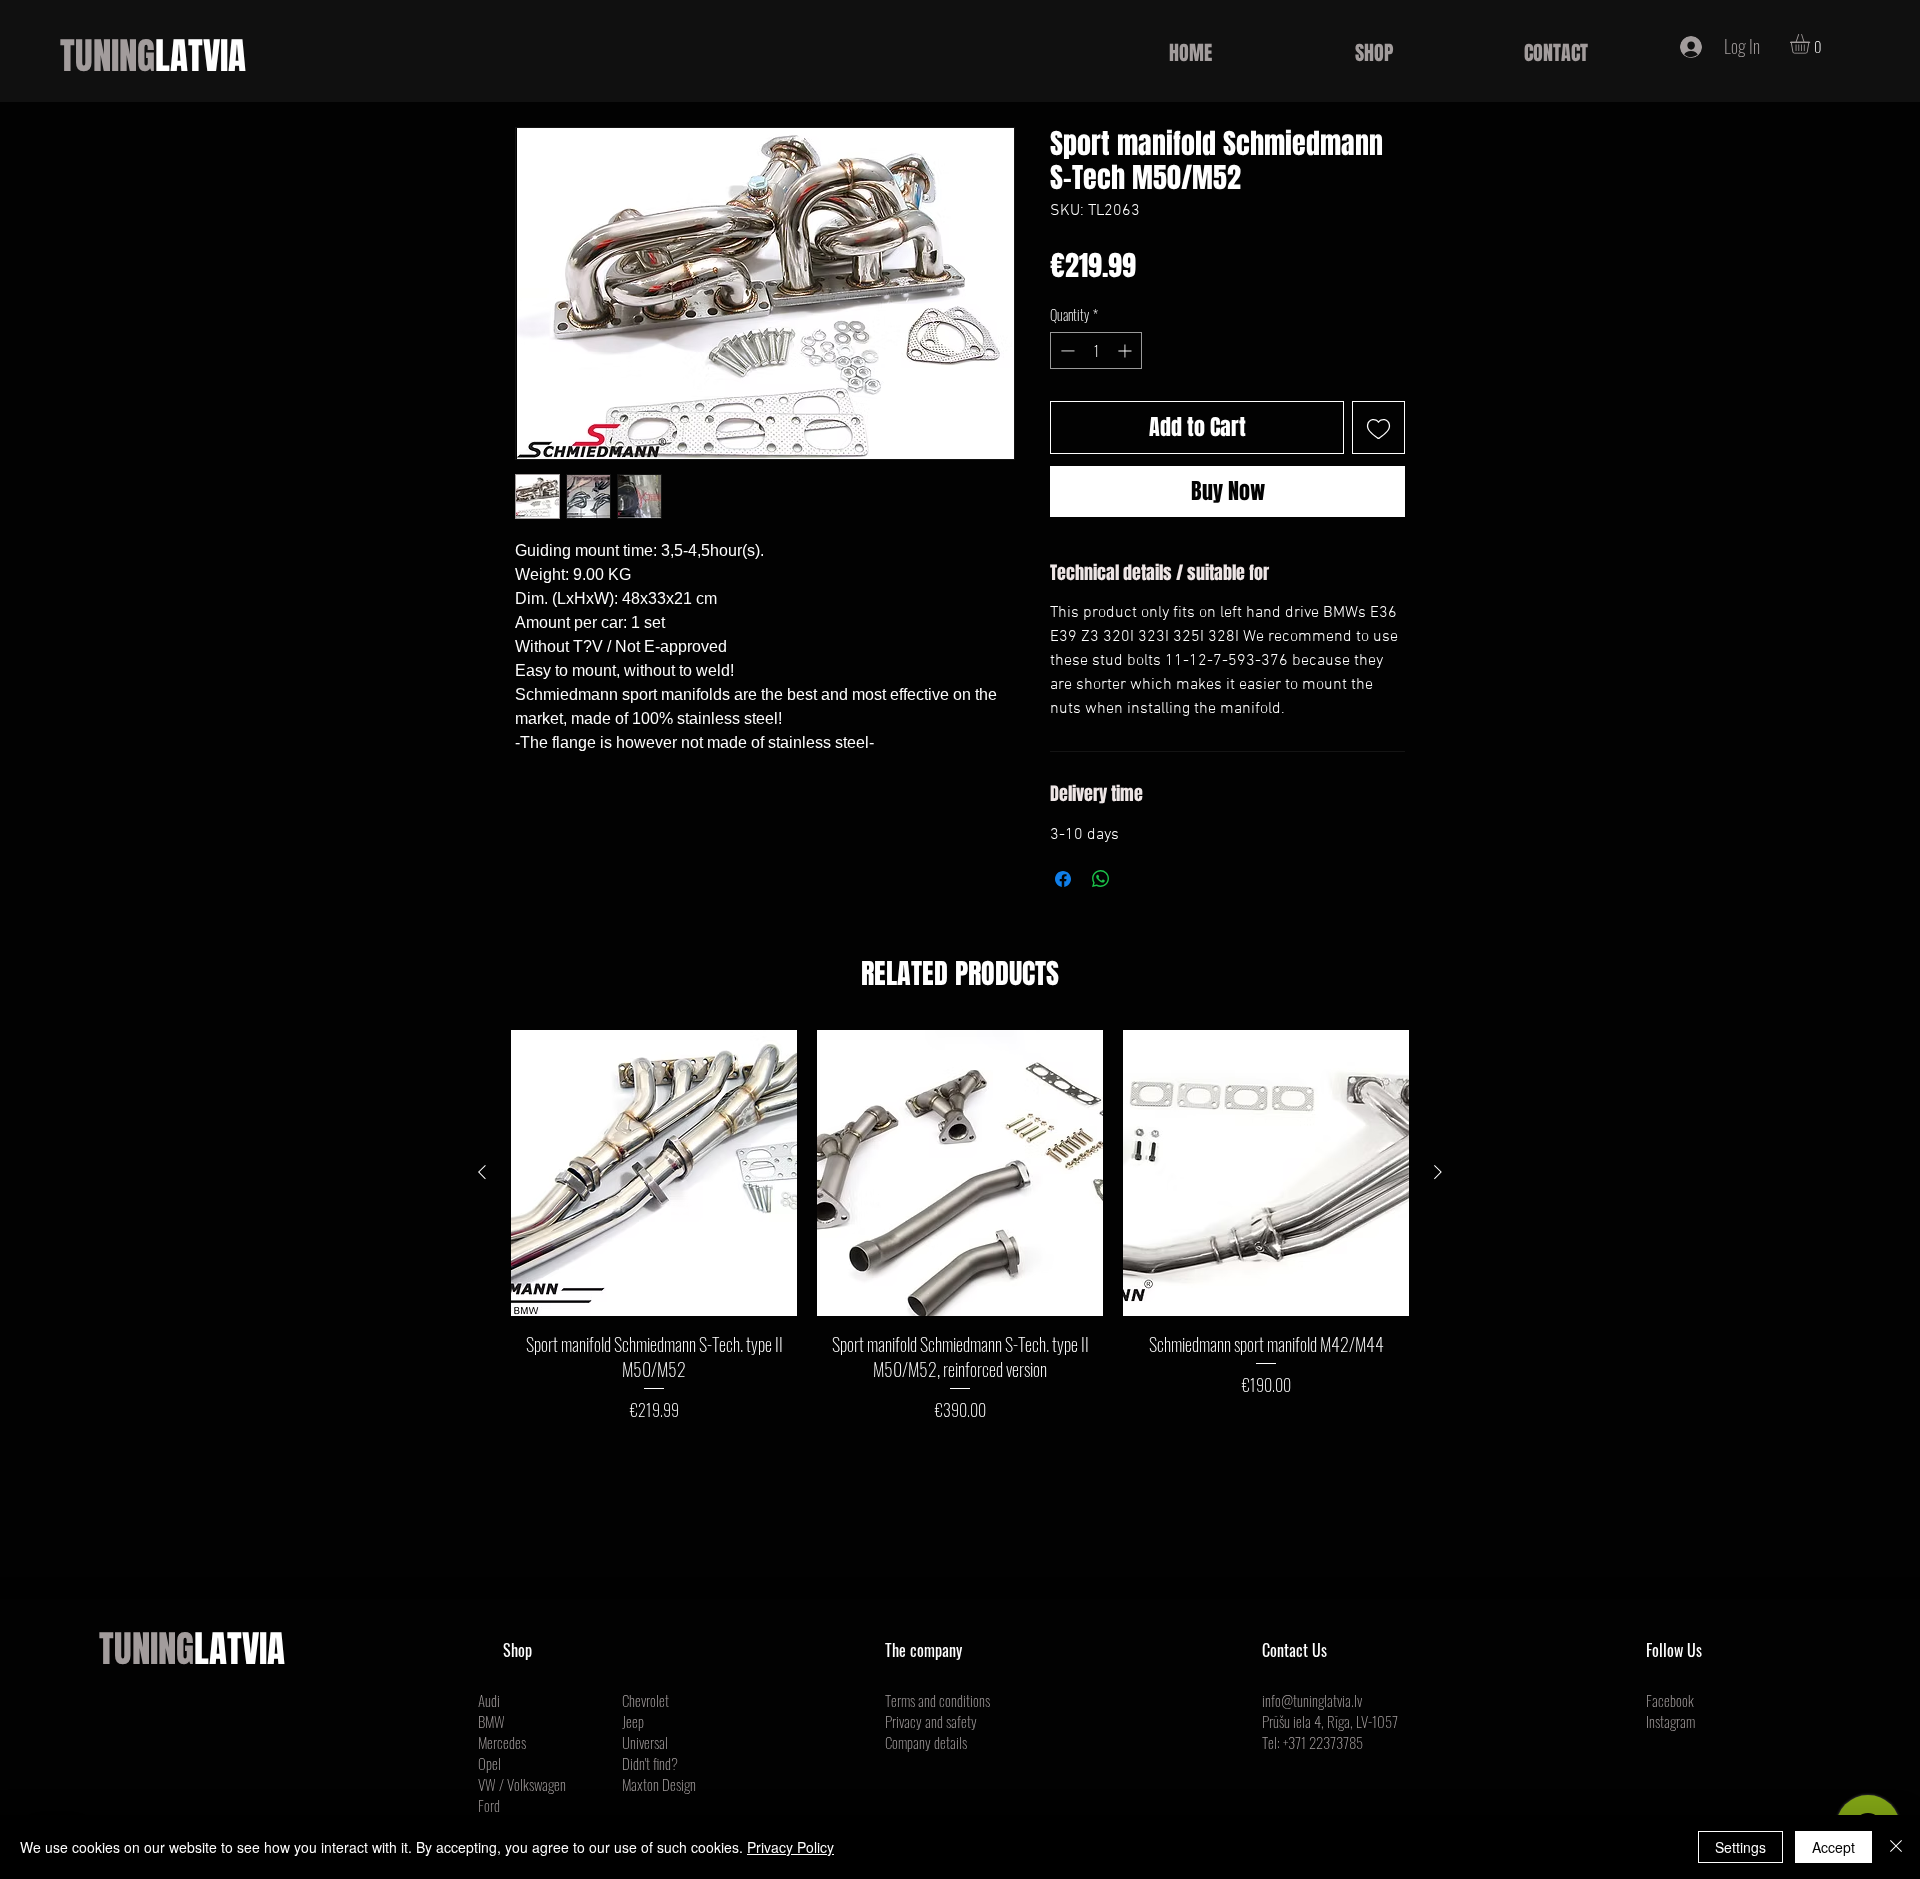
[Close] (1896, 1847)
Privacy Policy (790, 1847)
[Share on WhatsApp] (1101, 879)
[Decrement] (1065, 350)
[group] (960, 1226)
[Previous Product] (482, 1172)
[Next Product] (1438, 1172)
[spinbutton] (1096, 350)
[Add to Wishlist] (1378, 427)
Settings (1740, 1847)
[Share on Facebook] (1063, 879)
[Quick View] (654, 1173)
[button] (1811, 44)
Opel (489, 1763)
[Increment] (1126, 350)
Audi (489, 1700)
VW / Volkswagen (522, 1784)
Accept (1833, 1847)
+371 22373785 (1323, 1742)
